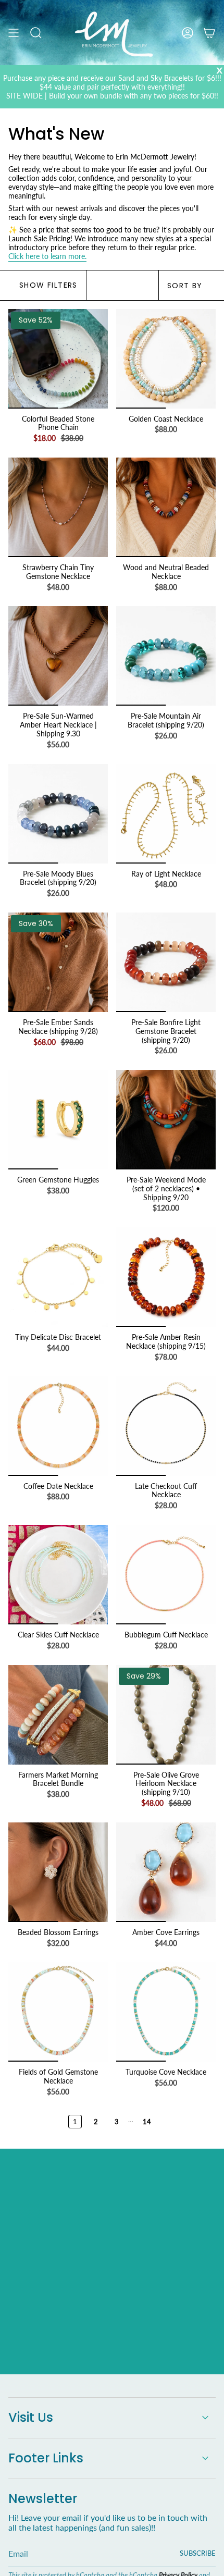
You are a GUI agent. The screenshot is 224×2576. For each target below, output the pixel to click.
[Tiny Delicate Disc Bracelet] (58, 1277)
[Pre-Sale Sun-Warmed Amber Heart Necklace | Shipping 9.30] (58, 656)
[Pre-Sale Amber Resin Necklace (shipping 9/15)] (166, 1277)
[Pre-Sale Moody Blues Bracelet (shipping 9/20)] (58, 814)
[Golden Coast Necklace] (166, 359)
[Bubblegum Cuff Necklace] (166, 1575)
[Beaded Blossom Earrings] (58, 1872)
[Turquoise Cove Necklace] (166, 2012)
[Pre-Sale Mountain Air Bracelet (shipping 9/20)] (166, 656)
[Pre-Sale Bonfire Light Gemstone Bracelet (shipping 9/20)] (166, 962)
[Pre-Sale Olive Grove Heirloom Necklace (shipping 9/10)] (166, 1715)
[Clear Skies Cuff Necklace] (58, 1575)
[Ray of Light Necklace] (166, 814)
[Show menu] (14, 33)
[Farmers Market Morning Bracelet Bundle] (58, 1715)
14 (147, 2122)
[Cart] (209, 33)
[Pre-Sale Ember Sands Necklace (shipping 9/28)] (58, 962)
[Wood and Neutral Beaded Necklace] (166, 507)
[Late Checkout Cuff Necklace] (166, 1426)
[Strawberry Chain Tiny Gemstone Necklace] (58, 507)
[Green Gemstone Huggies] (58, 1120)
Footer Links (46, 2458)
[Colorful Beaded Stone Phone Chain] (58, 359)
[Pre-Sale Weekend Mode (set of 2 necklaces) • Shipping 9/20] (166, 1120)
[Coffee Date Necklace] (58, 1426)
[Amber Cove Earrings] (166, 1872)
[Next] (186, 2122)
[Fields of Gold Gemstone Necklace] (58, 2012)
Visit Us (31, 2417)
